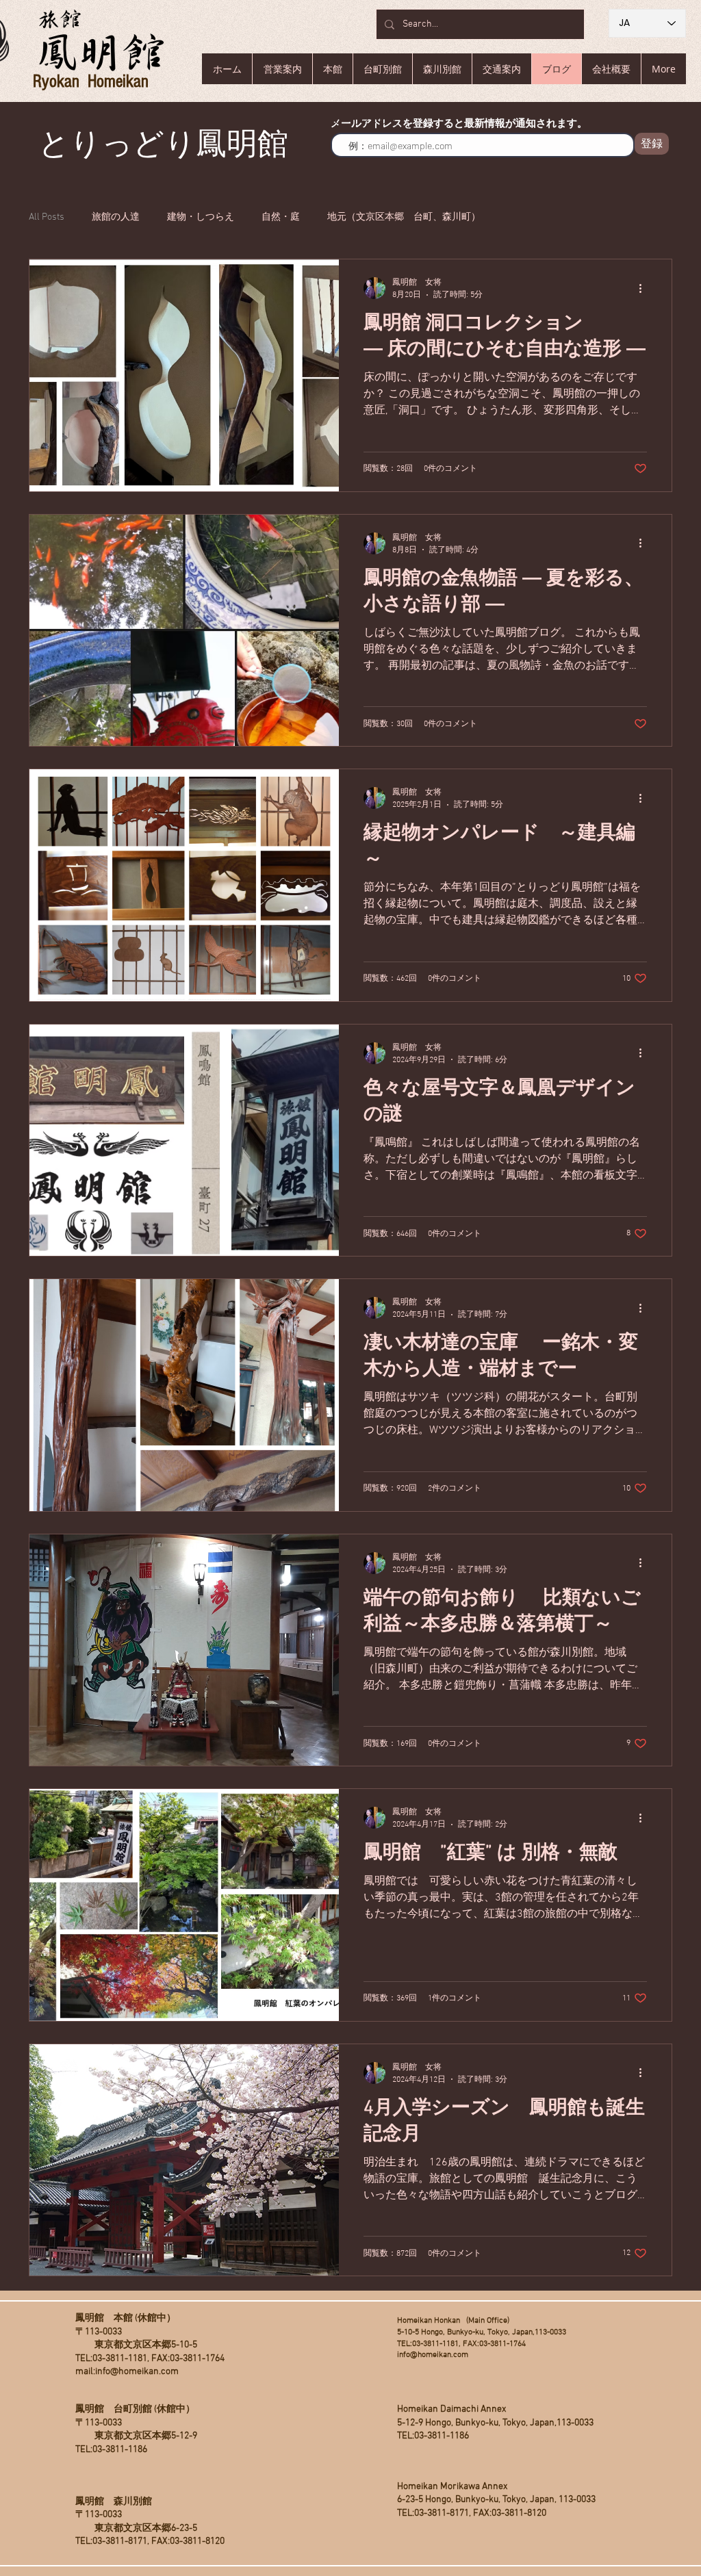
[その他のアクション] (645, 288)
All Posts (47, 217)
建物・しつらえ (201, 217)
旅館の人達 (116, 217)
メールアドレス (366, 122)
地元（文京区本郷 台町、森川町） (404, 217)
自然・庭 (281, 217)
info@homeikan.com (137, 2372)
